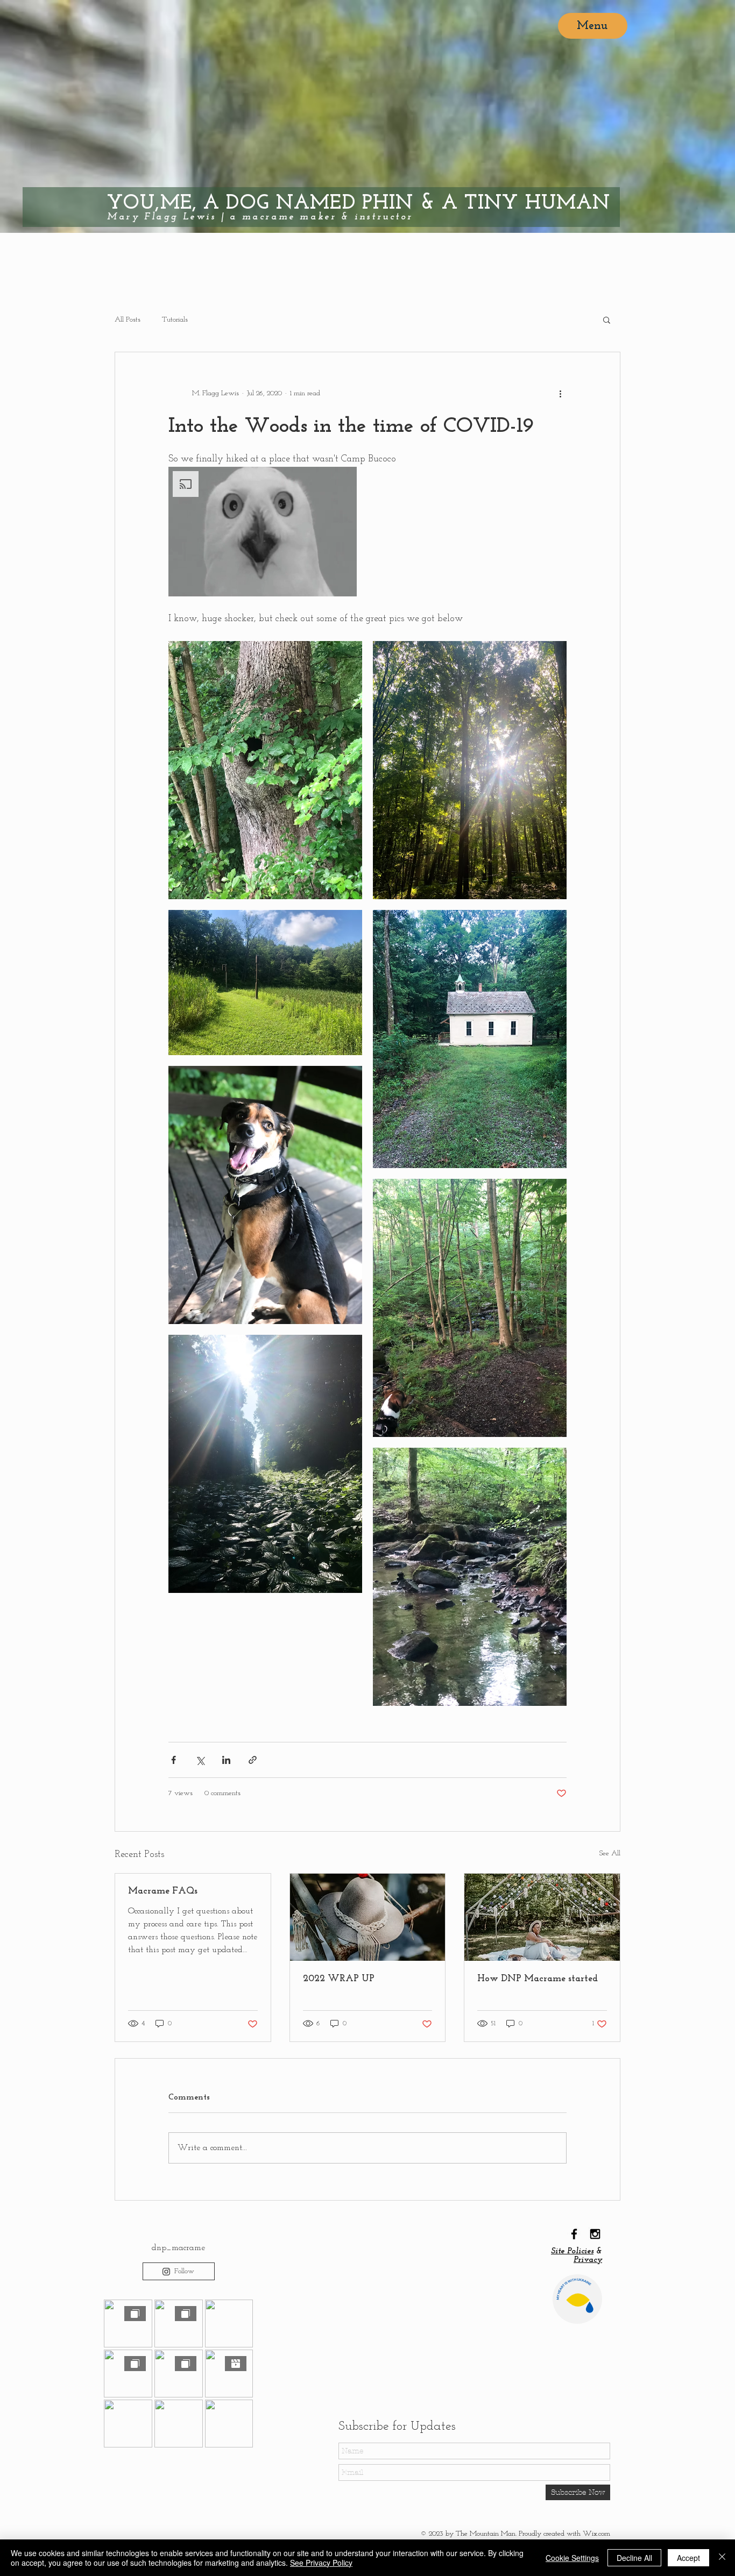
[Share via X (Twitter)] (200, 1760)
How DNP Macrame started (538, 1979)
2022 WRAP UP (339, 1979)
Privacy (588, 2260)
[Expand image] (265, 770)
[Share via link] (253, 1760)
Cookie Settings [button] (572, 2558)
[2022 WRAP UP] (368, 1917)
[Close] (722, 2558)
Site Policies (572, 2251)
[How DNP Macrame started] (542, 1917)
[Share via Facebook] (174, 1760)
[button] (607, 319)
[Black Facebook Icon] (574, 2234)
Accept (688, 2558)
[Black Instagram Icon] (595, 2234)
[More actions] (560, 393)
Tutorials (175, 320)
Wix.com (596, 2534)
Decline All (634, 2558)
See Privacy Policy (321, 2563)
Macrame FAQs (163, 1891)
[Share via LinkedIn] (226, 1760)
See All (610, 1853)
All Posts (128, 320)
